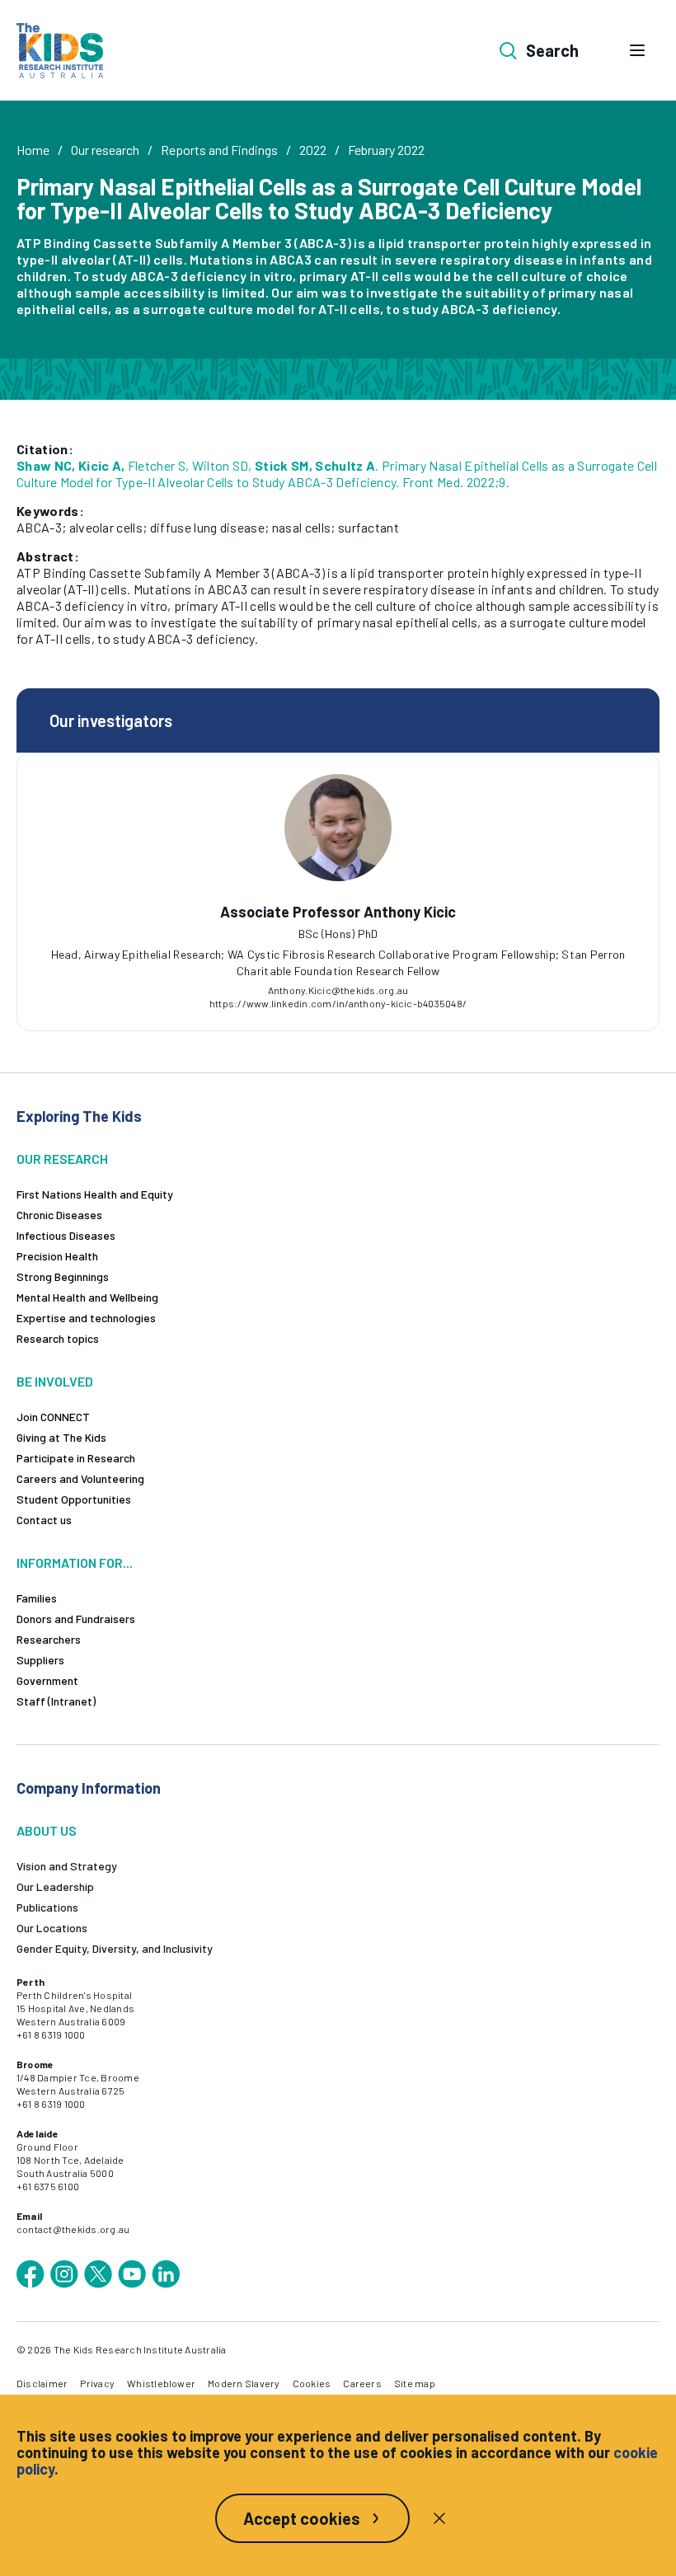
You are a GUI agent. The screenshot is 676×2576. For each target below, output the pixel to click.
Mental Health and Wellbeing (87, 1297)
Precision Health (57, 1256)
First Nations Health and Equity (95, 1194)
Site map (415, 2383)
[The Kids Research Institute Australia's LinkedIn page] (166, 2274)
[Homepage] (60, 51)
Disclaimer (42, 2383)
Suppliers (40, 1660)
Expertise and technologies (86, 1318)
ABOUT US (47, 1830)
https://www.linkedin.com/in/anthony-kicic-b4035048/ (338, 1003)
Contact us (44, 1520)
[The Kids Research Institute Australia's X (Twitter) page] (98, 2274)
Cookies (312, 2383)
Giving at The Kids (61, 1437)
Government (47, 1680)
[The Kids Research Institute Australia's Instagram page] (64, 2274)
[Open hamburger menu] (637, 50)
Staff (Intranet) (56, 1701)
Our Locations (52, 1928)
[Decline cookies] (439, 2518)
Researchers (49, 1639)
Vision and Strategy (67, 1866)
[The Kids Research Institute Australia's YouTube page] (132, 2274)
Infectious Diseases (66, 1235)
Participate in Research (76, 1458)
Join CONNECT (53, 1417)
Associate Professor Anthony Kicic (338, 912)
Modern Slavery (244, 2383)
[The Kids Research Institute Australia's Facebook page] (31, 2274)
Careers (362, 2383)
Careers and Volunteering (80, 1478)
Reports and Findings (219, 150)
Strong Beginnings (63, 1276)
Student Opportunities (74, 1499)
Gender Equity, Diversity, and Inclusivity (115, 1948)
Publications (47, 1907)
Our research (105, 150)
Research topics (58, 1338)
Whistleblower (161, 2383)
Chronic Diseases (59, 1215)
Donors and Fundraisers (76, 1619)
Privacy (97, 2383)
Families (37, 1598)
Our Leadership (55, 1886)
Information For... (75, 1562)
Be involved (55, 1381)
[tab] (330, 945)
